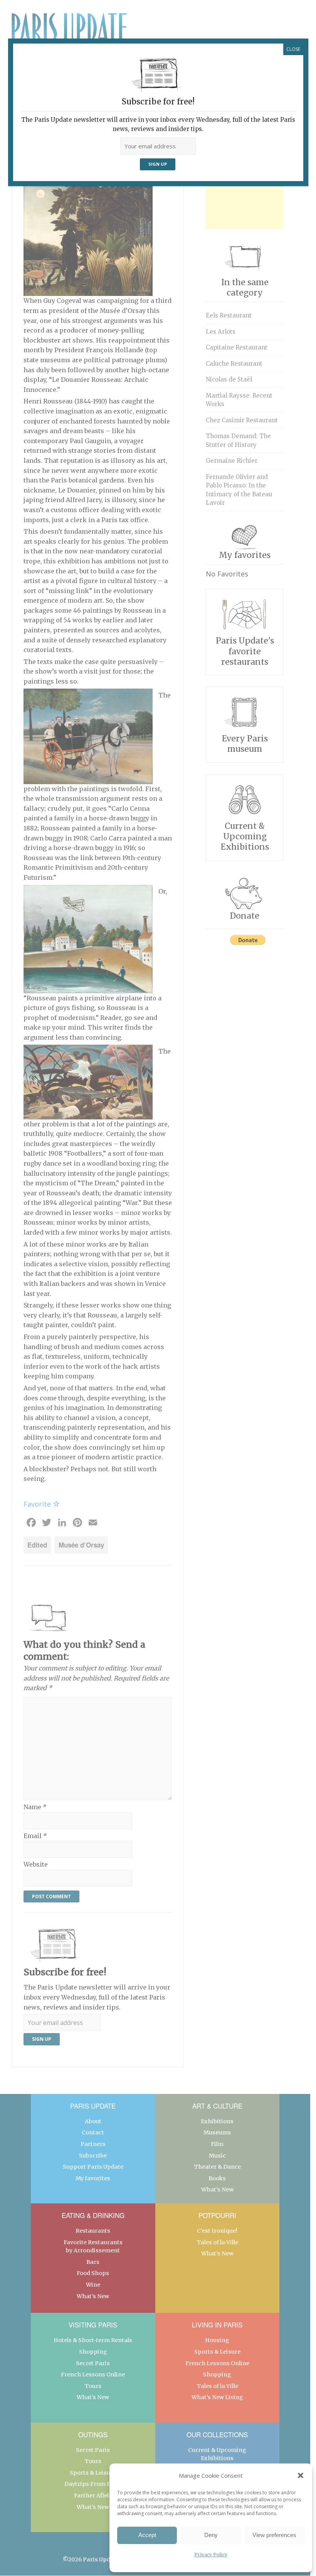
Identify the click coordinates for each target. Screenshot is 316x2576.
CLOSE (293, 49)
